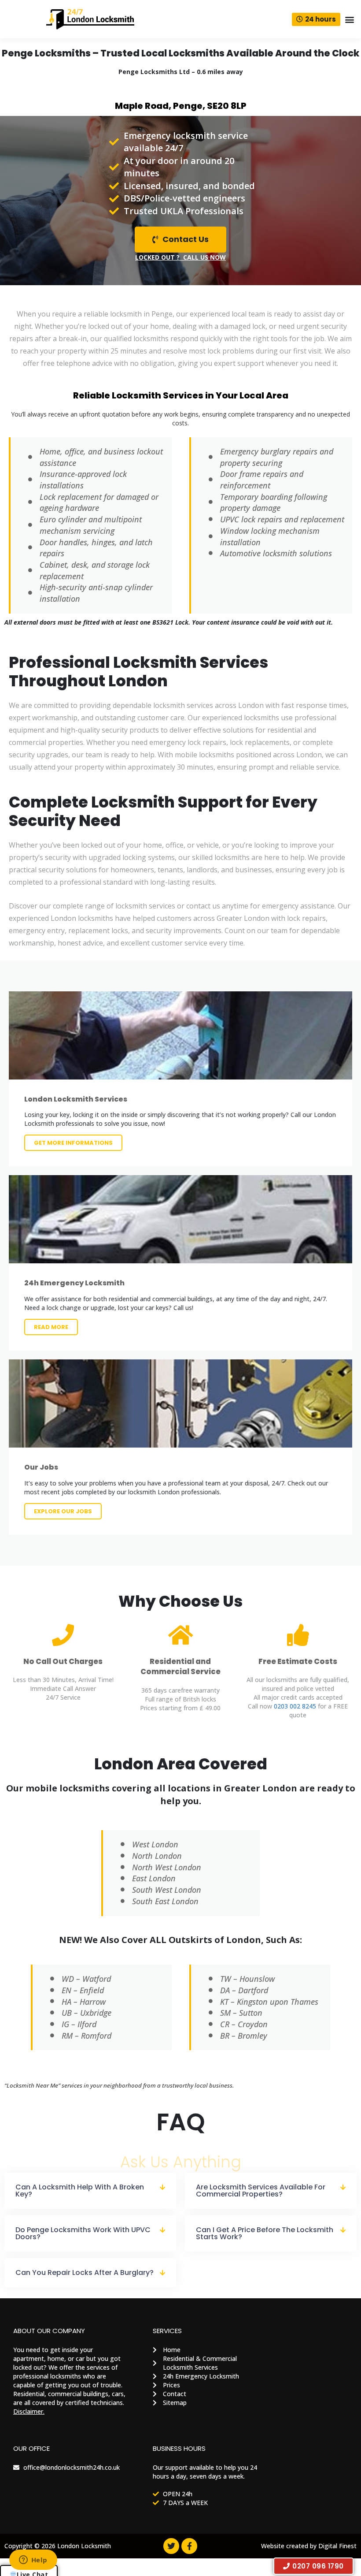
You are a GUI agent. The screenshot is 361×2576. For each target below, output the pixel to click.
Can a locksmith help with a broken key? (80, 2191)
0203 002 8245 (295, 1706)
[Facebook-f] (189, 2546)
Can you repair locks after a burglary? (85, 2273)
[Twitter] (171, 2546)
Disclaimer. (29, 2411)
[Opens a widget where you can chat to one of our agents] (33, 2561)
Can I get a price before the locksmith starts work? (265, 2233)
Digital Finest (337, 2546)
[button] (349, 19)
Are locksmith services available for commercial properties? (261, 2191)
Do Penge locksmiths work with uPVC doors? (83, 2233)
